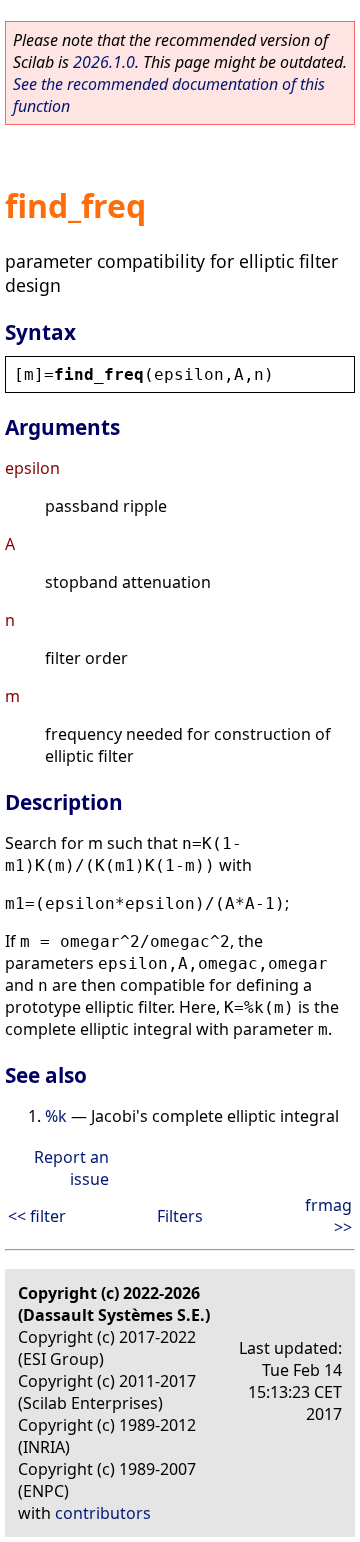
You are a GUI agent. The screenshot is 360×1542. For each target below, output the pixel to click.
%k (56, 1116)
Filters (180, 1216)
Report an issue (71, 1168)
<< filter (37, 1216)
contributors (103, 1513)
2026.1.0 (104, 62)
